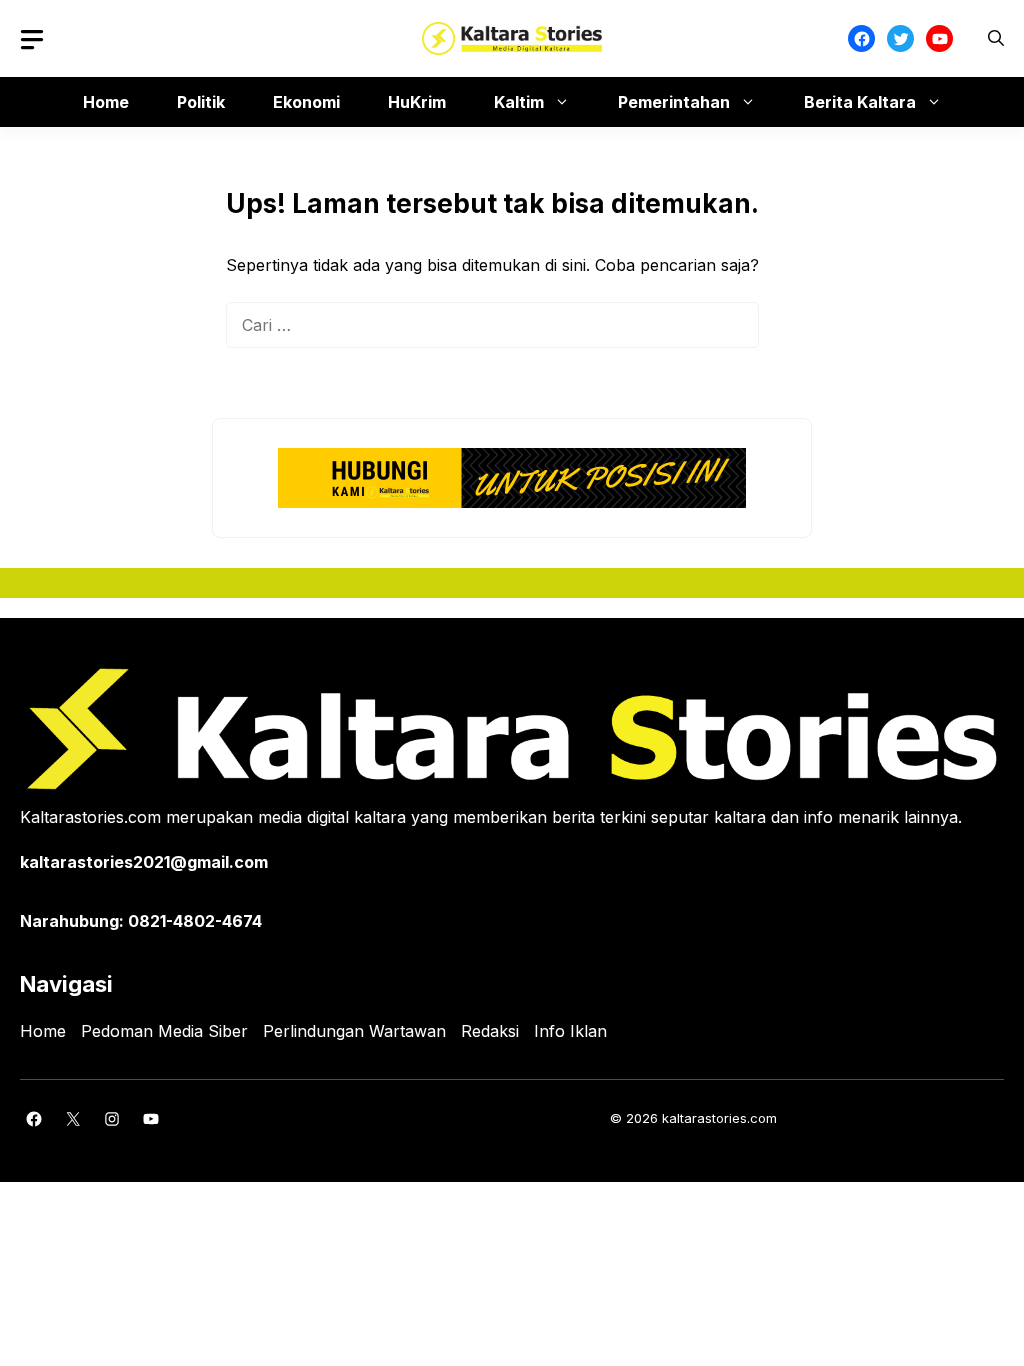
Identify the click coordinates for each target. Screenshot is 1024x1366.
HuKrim (417, 102)
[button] (996, 38)
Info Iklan (570, 1031)
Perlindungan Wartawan (354, 1031)
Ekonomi (306, 102)
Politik (201, 102)
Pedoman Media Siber (164, 1031)
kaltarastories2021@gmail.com (144, 862)
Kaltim (519, 102)
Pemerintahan (674, 102)
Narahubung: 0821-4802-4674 (141, 921)
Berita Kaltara (860, 102)
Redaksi (490, 1031)
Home (106, 102)
